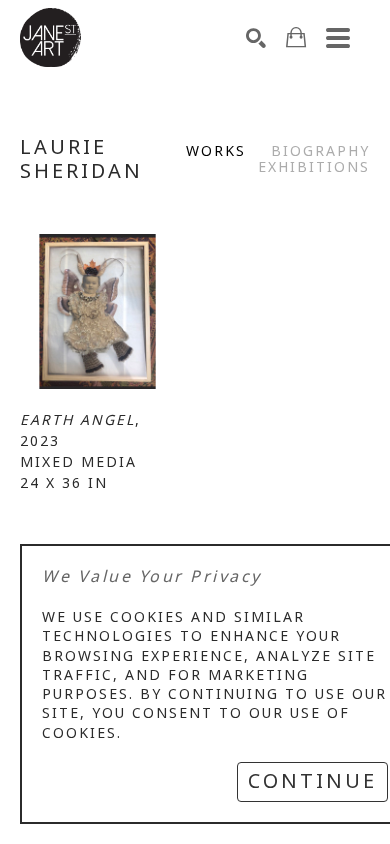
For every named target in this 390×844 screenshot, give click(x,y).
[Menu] (338, 38)
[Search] (256, 38)
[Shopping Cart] (296, 37)
